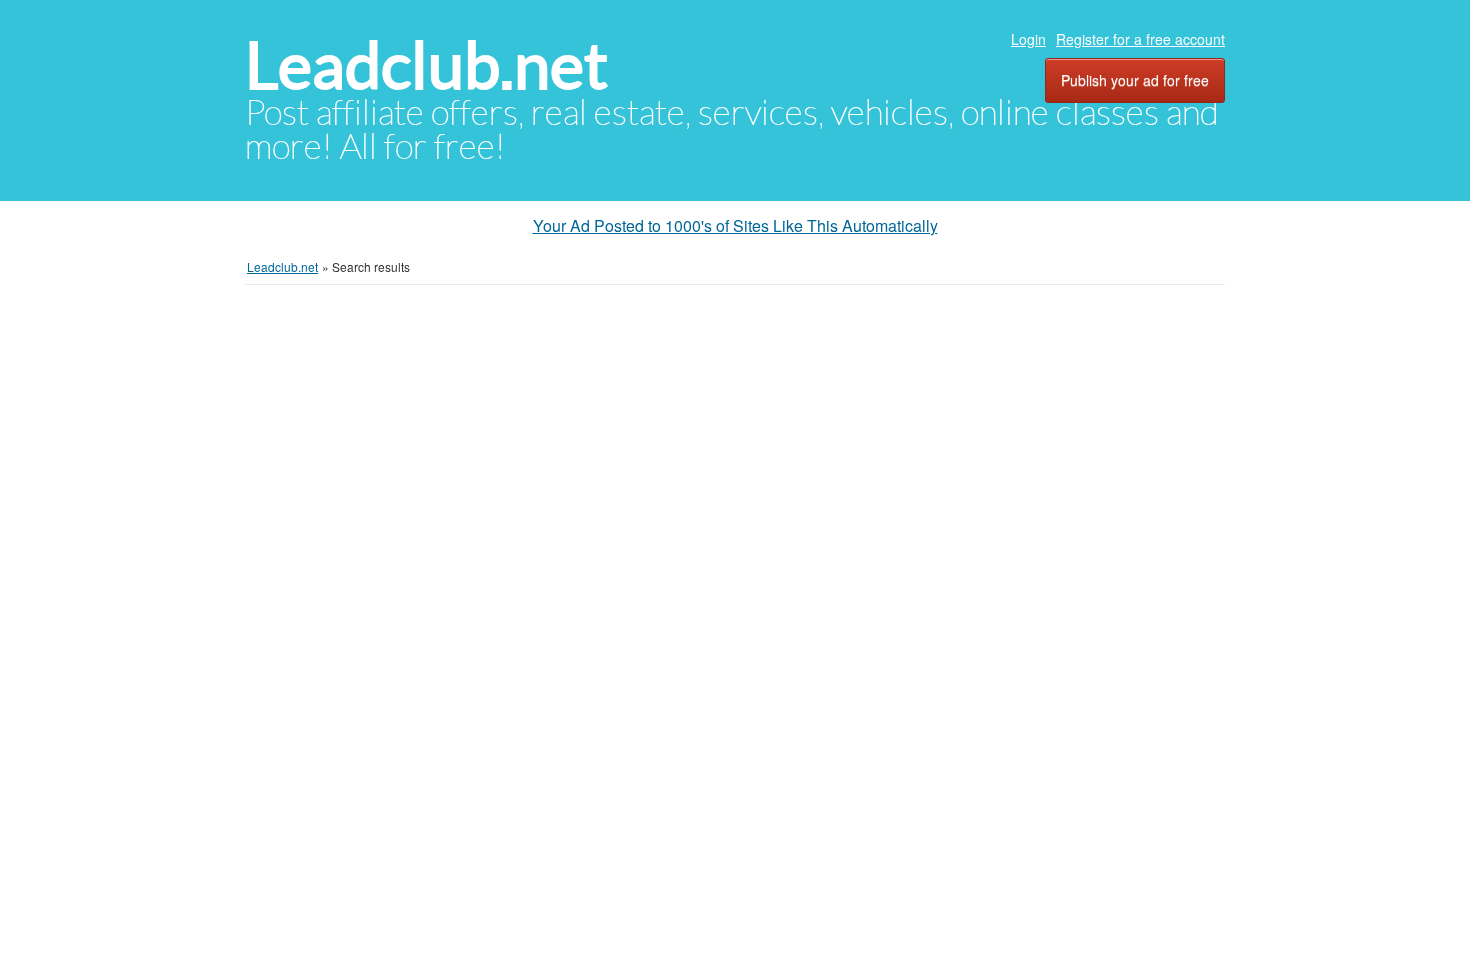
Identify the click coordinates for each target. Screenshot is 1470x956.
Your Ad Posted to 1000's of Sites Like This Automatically (735, 225)
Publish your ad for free (1135, 80)
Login (1028, 39)
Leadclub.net (426, 65)
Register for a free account (1140, 39)
